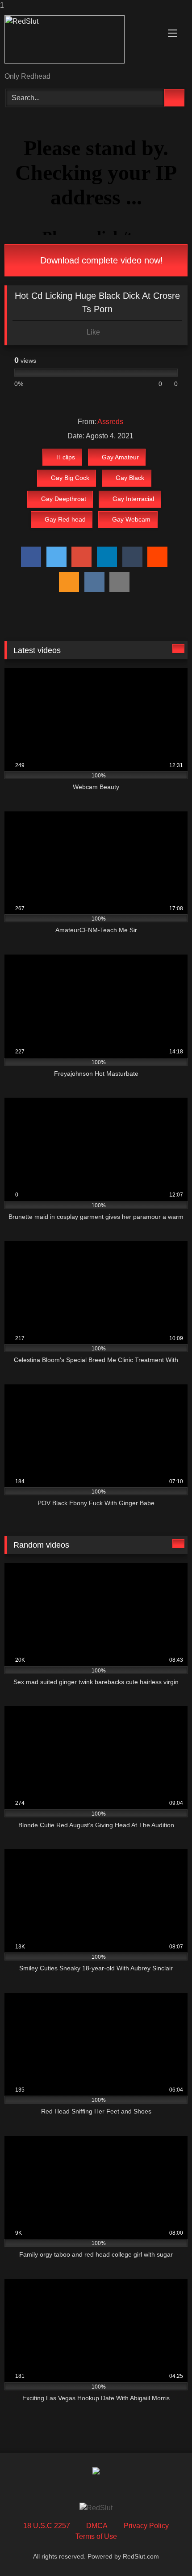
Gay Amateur (120, 457)
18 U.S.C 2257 (47, 2526)
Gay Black (130, 478)
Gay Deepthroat (64, 499)
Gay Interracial (133, 499)
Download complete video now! (100, 260)
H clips (66, 457)
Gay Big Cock (70, 478)
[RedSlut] (79, 42)
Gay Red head (65, 519)
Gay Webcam (131, 519)
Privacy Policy (146, 2526)
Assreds (110, 422)
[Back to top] (165, 2551)
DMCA (97, 2526)
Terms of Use (96, 2536)
